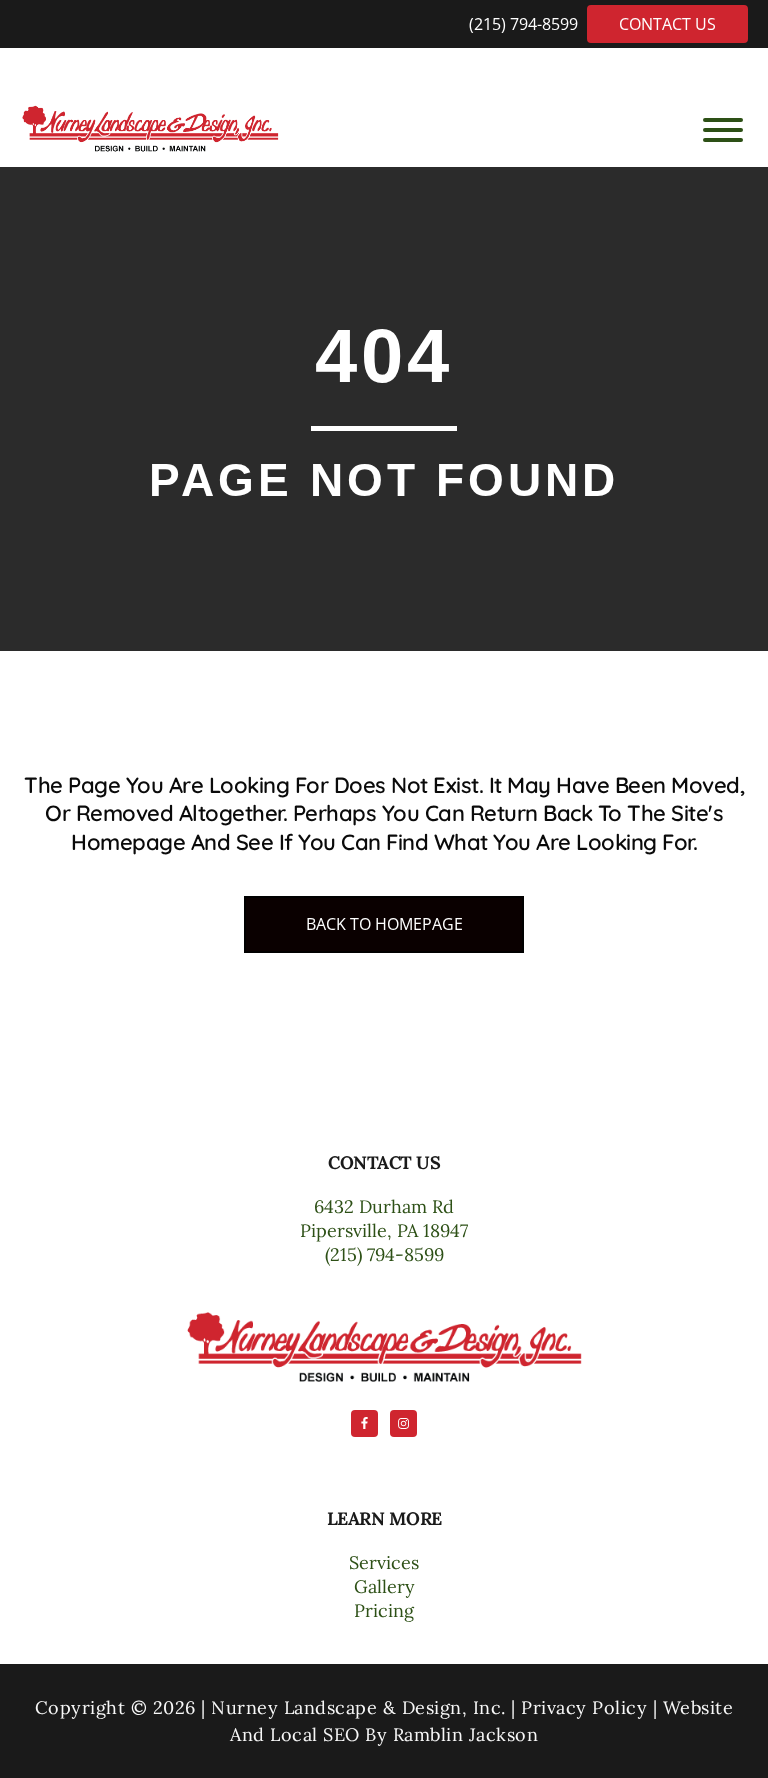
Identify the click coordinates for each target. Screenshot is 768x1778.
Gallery (384, 1586)
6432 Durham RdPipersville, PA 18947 (384, 1218)
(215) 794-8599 (525, 24)
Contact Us (667, 24)
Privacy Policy (584, 1707)
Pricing (384, 1610)
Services (384, 1562)
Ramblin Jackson (466, 1734)
